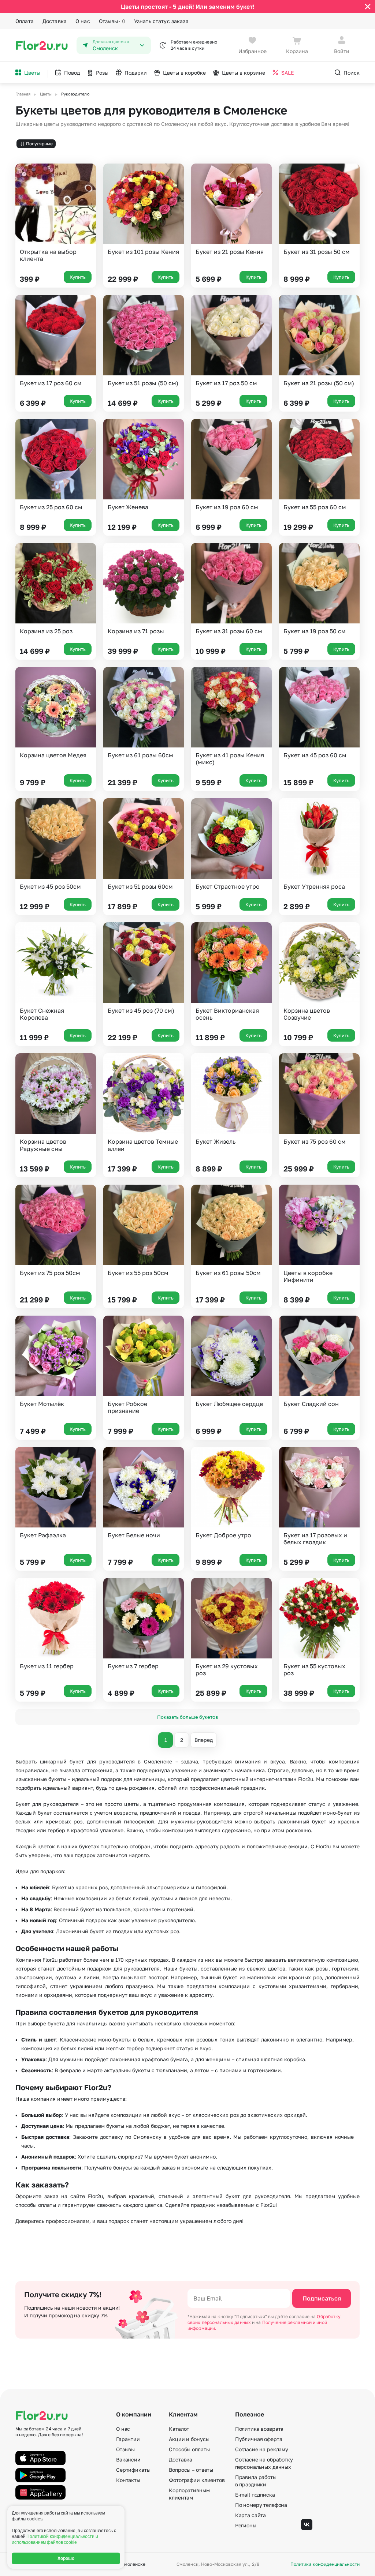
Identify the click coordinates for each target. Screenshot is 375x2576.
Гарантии (128, 2439)
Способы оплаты (189, 2449)
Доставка (55, 21)
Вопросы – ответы (191, 2470)
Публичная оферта (259, 2439)
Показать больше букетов (187, 1717)
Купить (78, 277)
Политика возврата (259, 2429)
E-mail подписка (255, 2495)
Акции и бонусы (189, 2439)
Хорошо (66, 2558)
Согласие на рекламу (262, 2449)
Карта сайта (250, 2515)
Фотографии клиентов (197, 2480)
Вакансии (128, 2459)
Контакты (128, 2480)
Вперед (204, 1740)
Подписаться (322, 2298)
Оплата (25, 21)
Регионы (246, 2525)
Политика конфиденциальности (325, 2564)
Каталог (179, 2429)
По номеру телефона (261, 2505)
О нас (83, 21)
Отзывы (112, 21)
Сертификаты (133, 2470)
